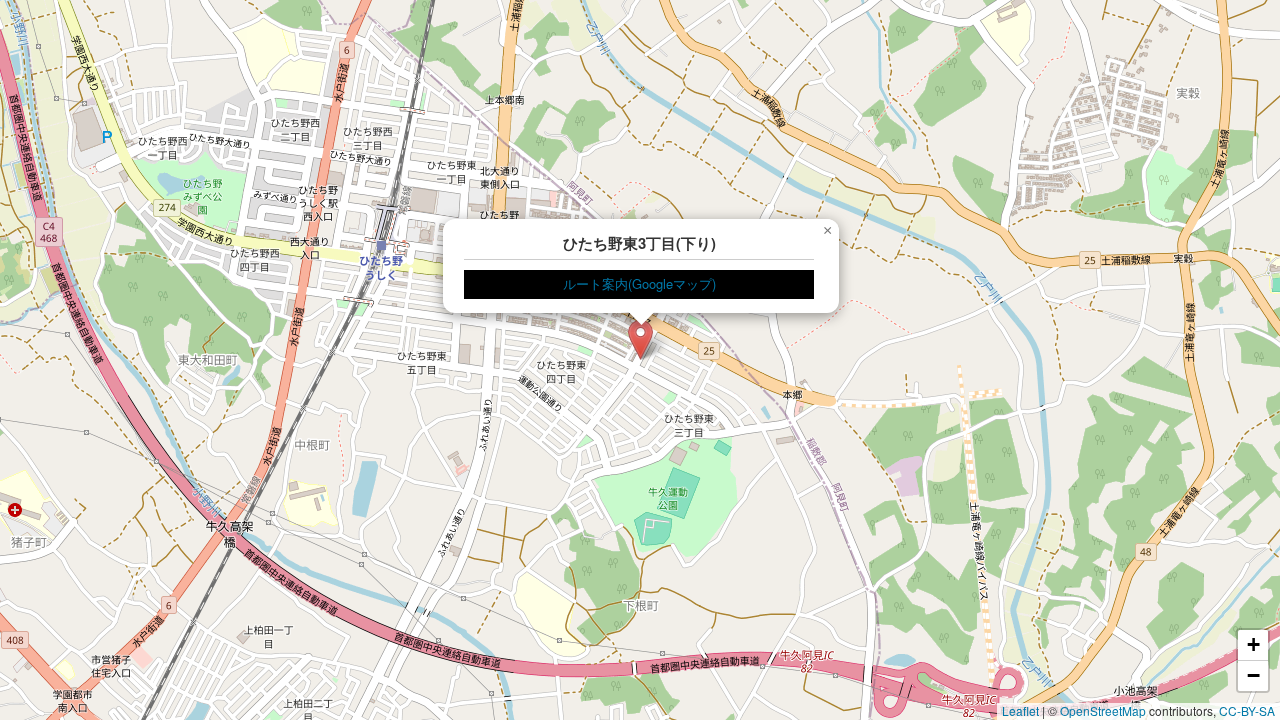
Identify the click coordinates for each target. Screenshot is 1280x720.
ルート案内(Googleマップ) (639, 283)
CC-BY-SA (1247, 710)
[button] (640, 339)
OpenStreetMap (1103, 710)
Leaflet (1020, 710)
